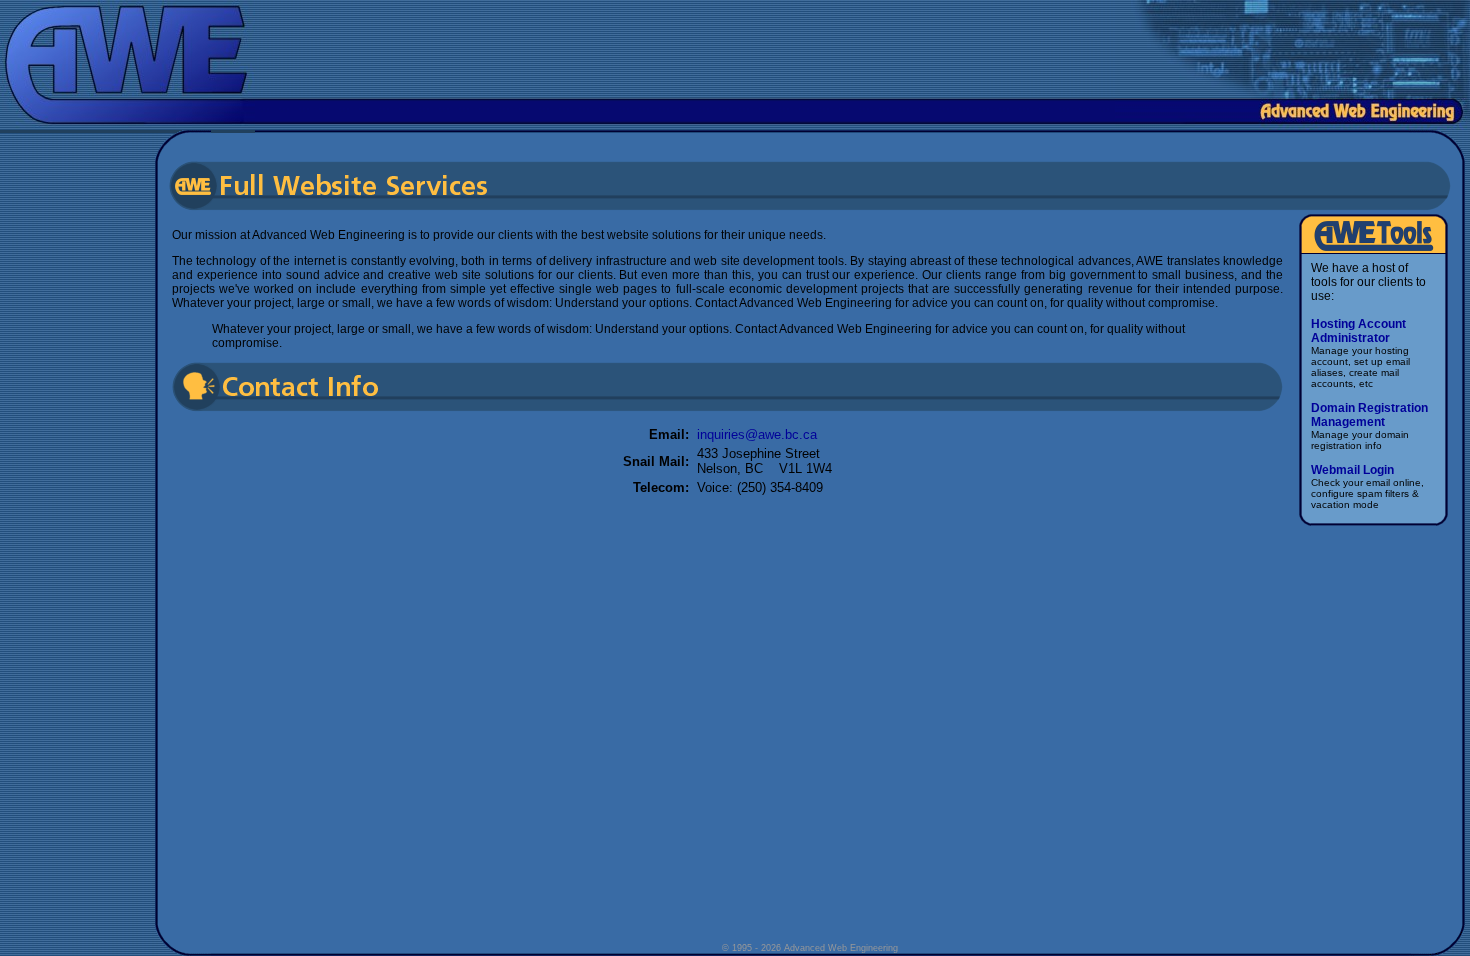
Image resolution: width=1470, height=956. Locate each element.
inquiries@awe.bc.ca (757, 434)
